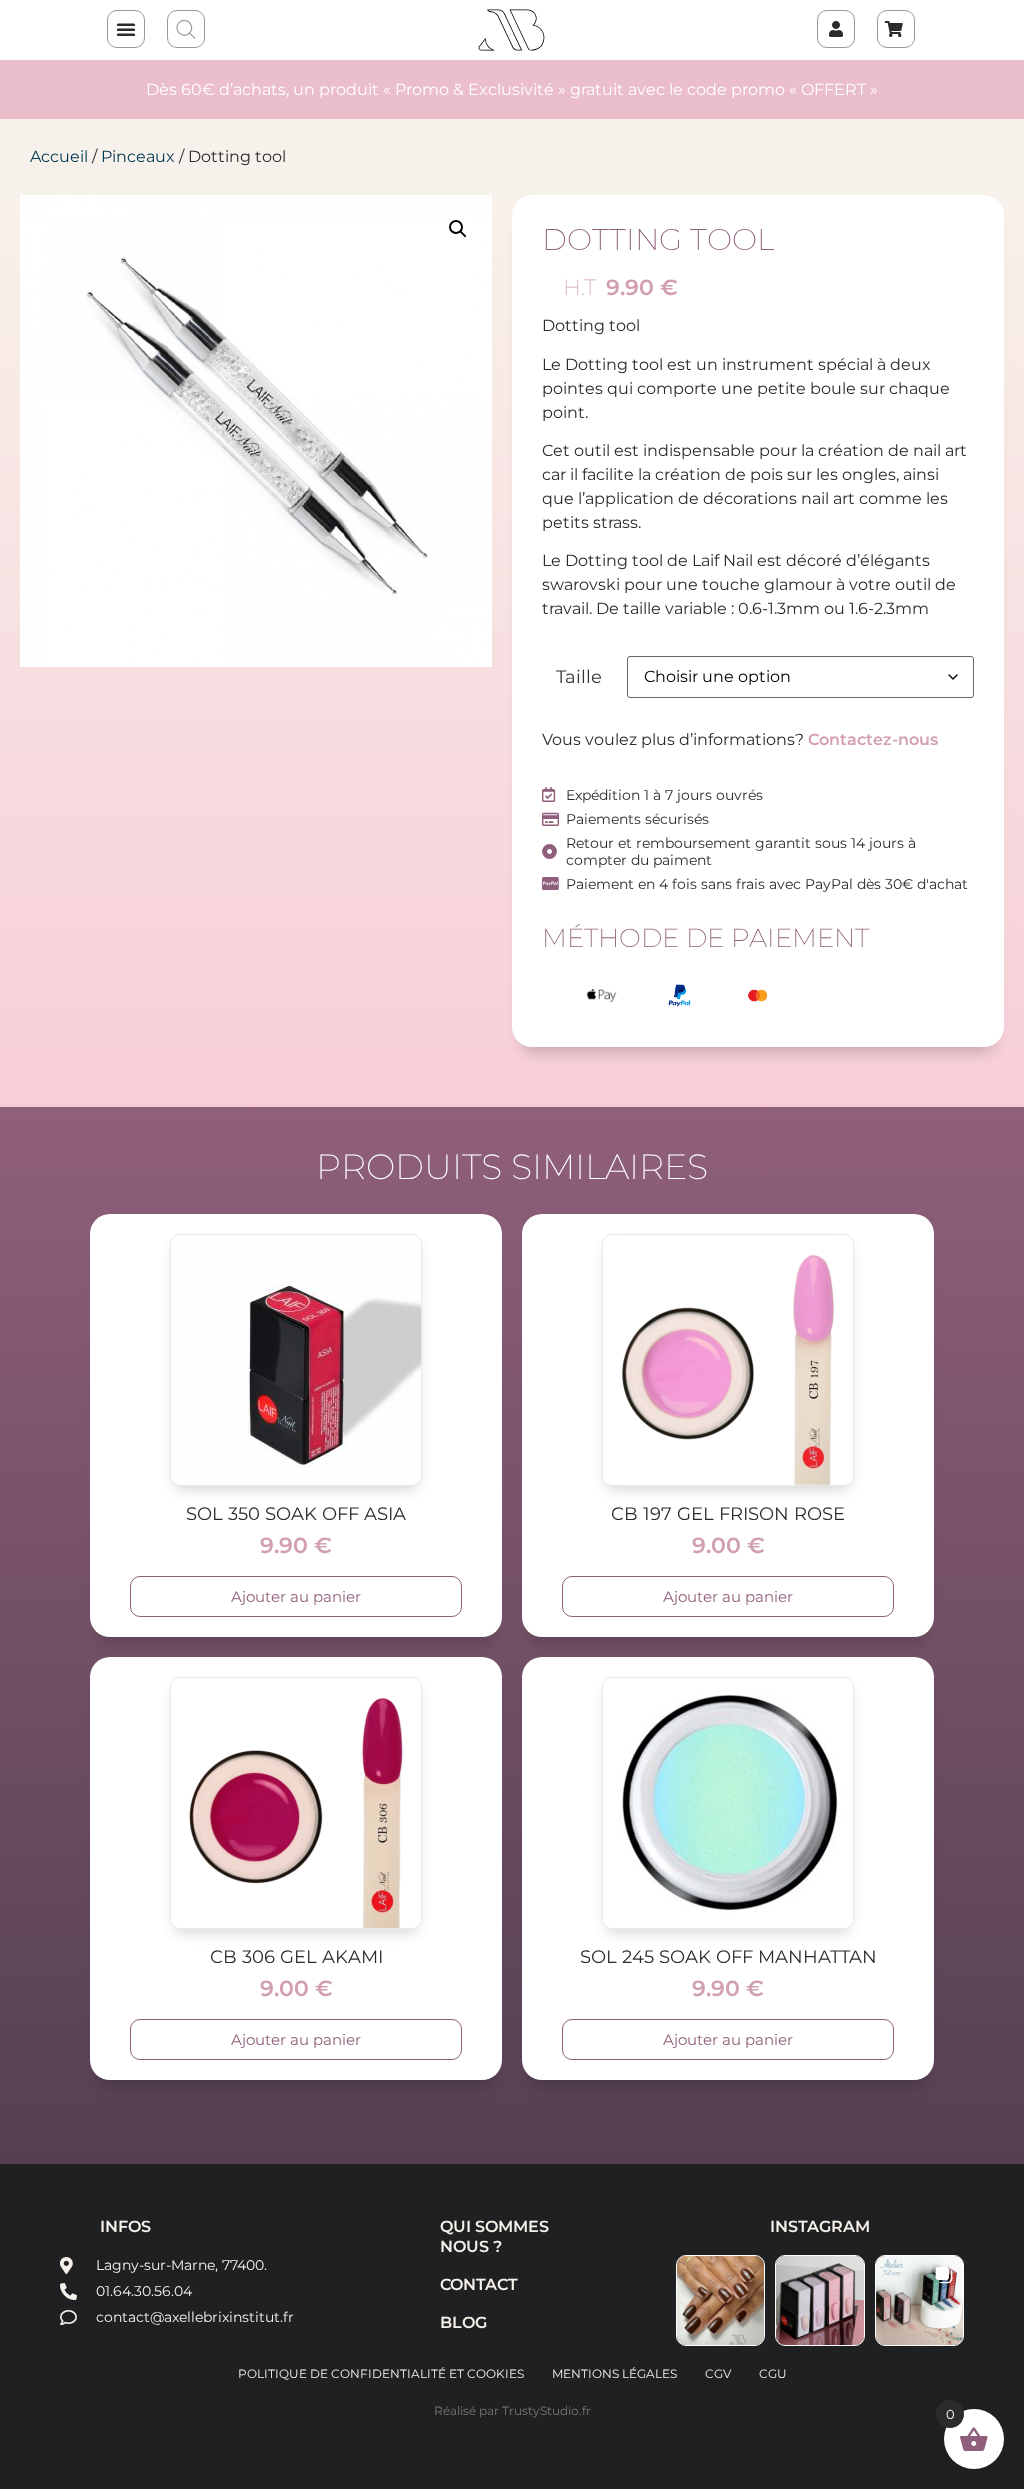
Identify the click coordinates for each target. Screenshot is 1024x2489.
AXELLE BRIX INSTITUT (512, 30)
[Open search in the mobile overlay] (187, 30)
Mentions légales (614, 2373)
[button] (126, 29)
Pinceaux (138, 156)
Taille (579, 677)
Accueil (59, 156)
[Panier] (896, 29)
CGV (718, 2373)
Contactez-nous (873, 739)
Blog (463, 2322)
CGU (773, 2373)
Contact (479, 2284)
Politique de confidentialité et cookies (381, 2373)
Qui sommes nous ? (494, 2236)
